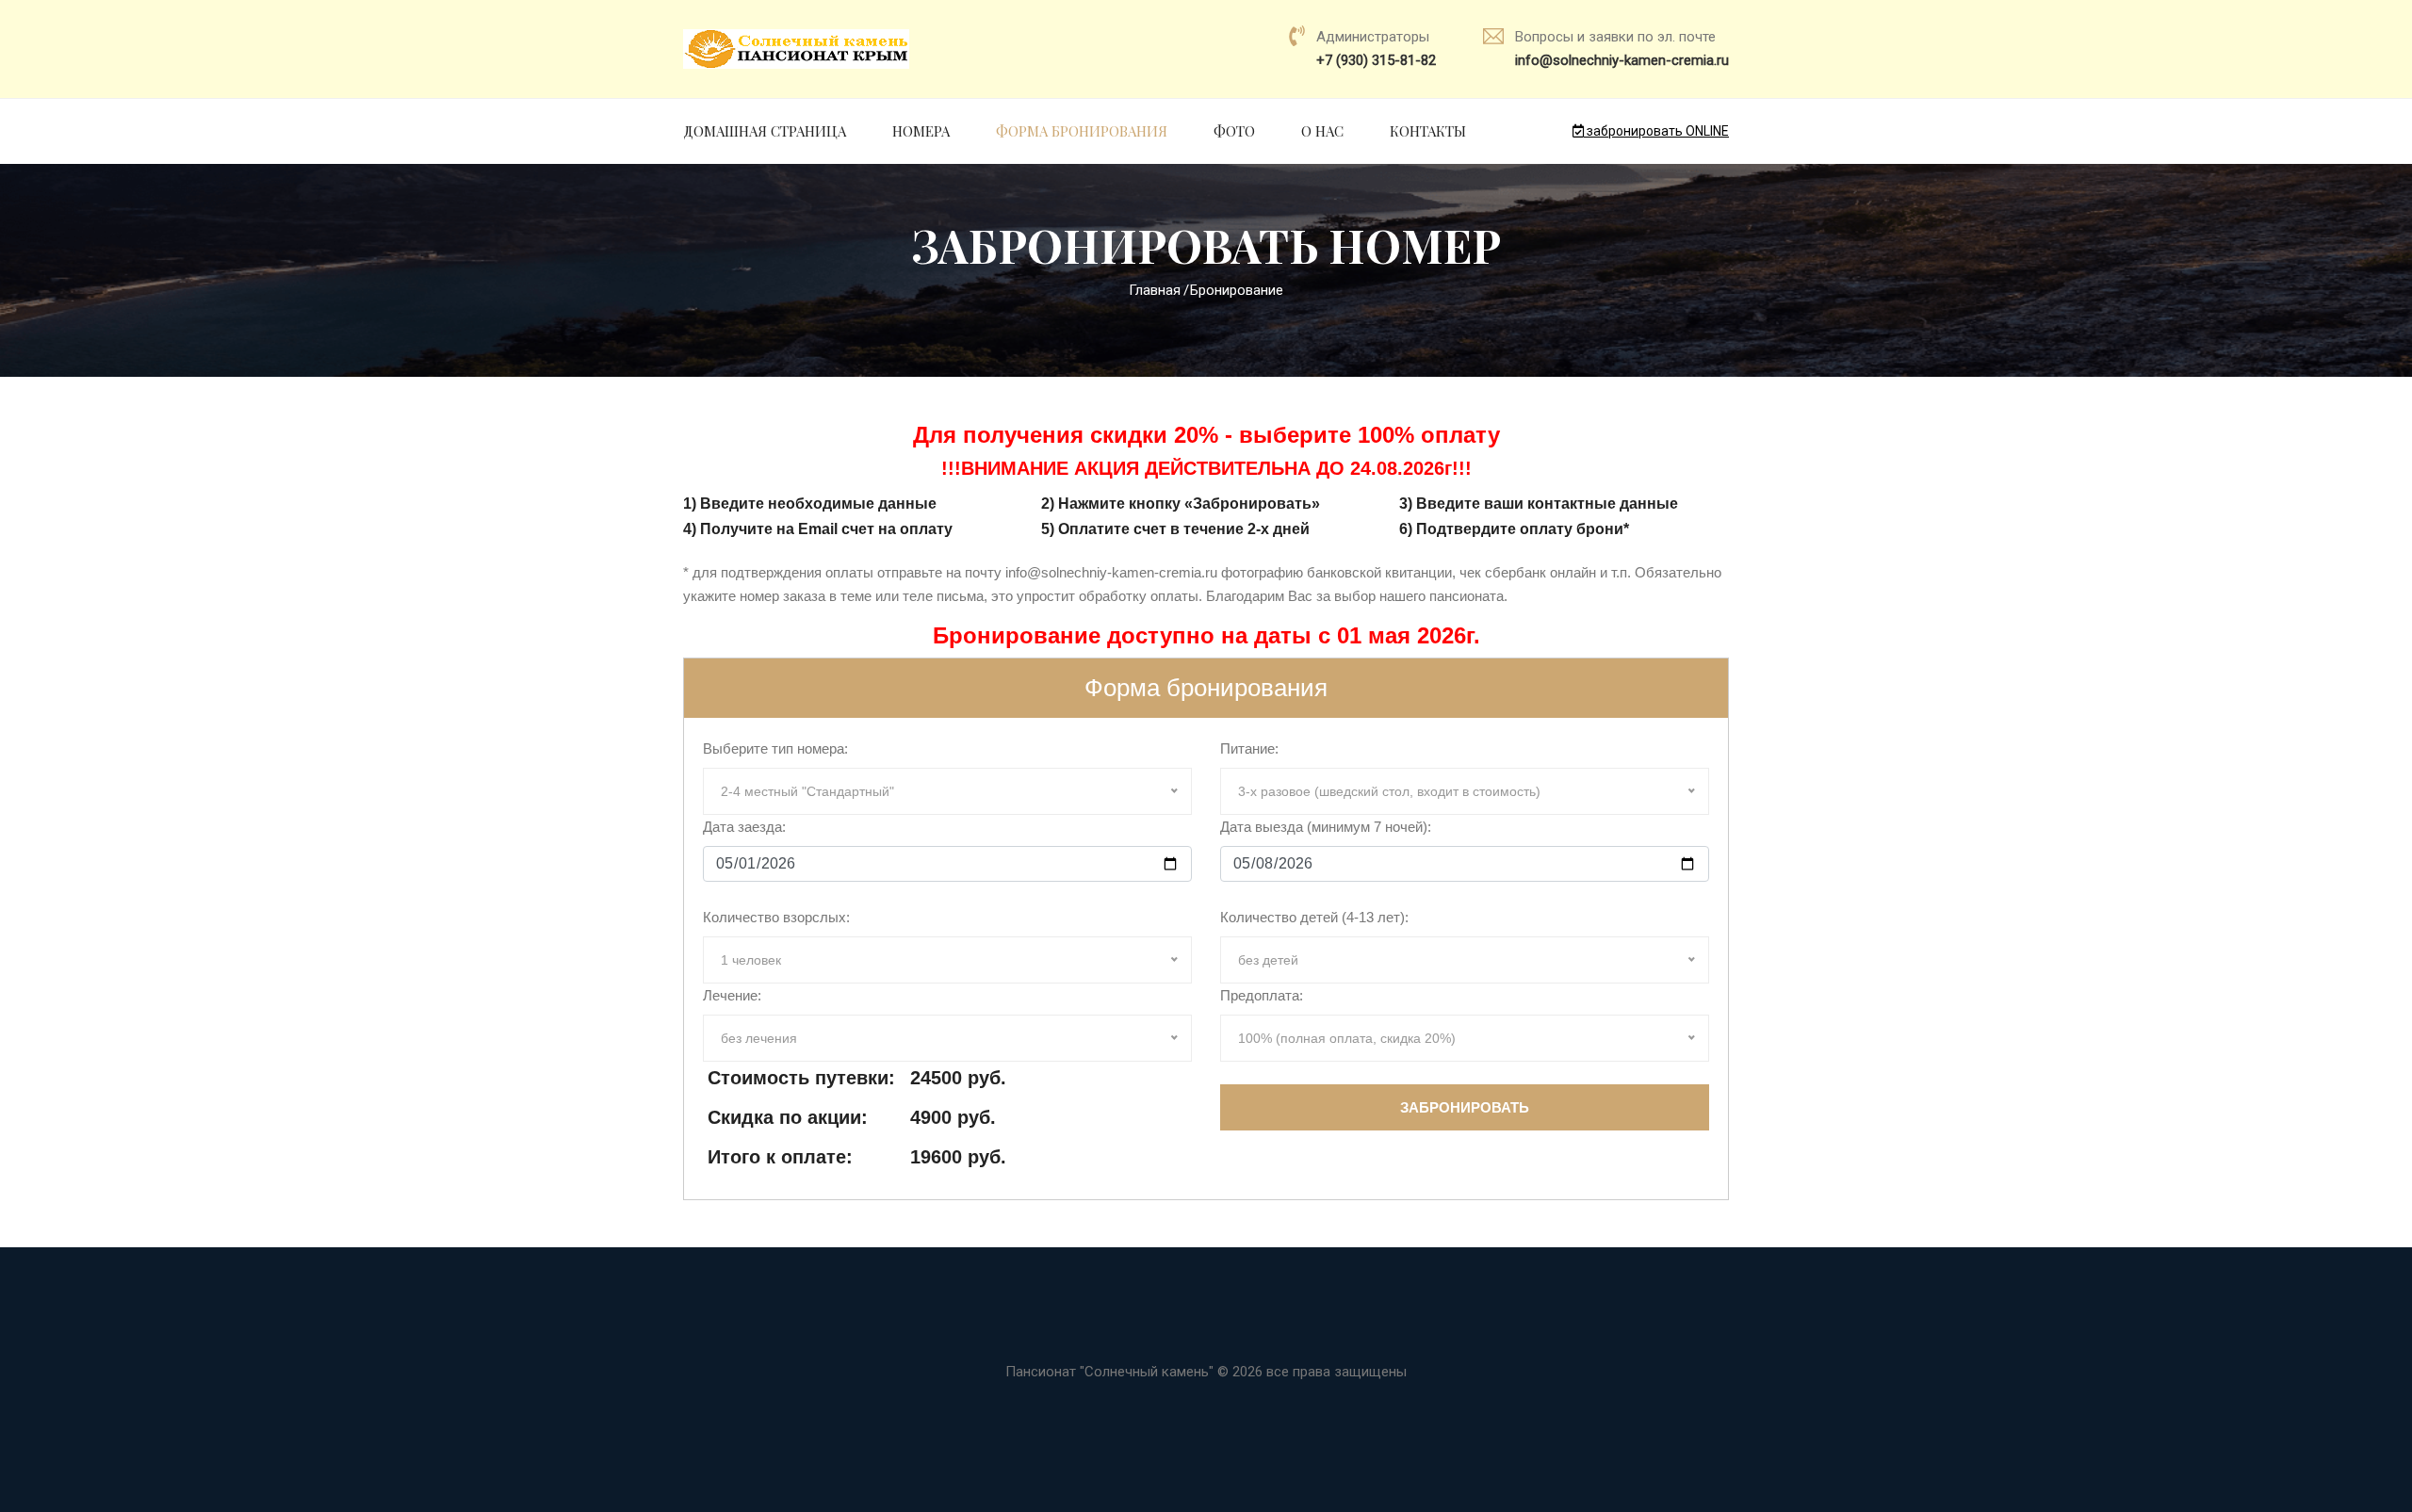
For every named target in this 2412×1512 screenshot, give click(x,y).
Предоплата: (1262, 995)
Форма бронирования (1082, 131)
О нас (1322, 131)
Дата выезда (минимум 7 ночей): (1326, 827)
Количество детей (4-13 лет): (1314, 917)
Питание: (1249, 748)
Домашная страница (765, 131)
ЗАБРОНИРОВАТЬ (1465, 1107)
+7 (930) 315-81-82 (1376, 60)
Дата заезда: (744, 827)
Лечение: (732, 995)
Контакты (1428, 131)
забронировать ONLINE (1656, 131)
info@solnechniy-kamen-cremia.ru (1622, 60)
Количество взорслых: (776, 917)
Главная (1155, 290)
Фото (1234, 131)
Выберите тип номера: (775, 748)
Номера (921, 131)
